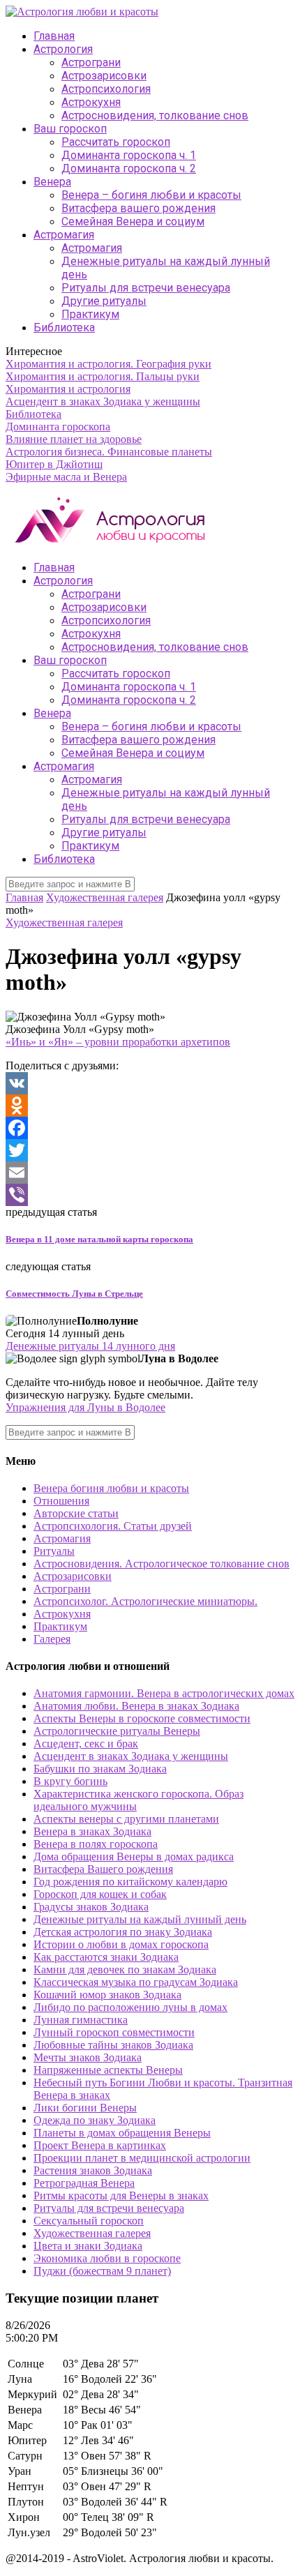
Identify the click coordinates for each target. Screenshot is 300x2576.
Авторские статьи (76, 1513)
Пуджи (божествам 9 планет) (102, 2271)
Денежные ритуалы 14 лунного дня (90, 1346)
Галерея (52, 1639)
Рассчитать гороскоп (116, 142)
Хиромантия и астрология (68, 389)
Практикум (90, 314)
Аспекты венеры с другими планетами (126, 1819)
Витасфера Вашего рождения (103, 1869)
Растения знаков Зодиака (93, 2170)
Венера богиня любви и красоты (111, 1488)
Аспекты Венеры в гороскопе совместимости (142, 1718)
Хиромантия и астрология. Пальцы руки (103, 376)
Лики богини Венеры (85, 2108)
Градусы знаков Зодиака (91, 1907)
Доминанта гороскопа (58, 427)
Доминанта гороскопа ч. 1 (129, 155)
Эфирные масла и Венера (66, 477)
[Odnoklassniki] (150, 1106)
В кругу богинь (70, 1781)
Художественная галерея (105, 897)
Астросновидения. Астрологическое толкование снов (162, 1564)
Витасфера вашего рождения (138, 208)
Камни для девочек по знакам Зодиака (125, 1969)
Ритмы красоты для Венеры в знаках (121, 2195)
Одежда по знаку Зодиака (95, 2120)
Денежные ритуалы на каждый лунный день (140, 1919)
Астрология (63, 49)
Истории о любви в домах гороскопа (121, 1944)
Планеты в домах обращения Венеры (122, 2133)
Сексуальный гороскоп (89, 2221)
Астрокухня (91, 102)
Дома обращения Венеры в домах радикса (134, 1856)
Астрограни (91, 62)
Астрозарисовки (104, 76)
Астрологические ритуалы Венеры (117, 1731)
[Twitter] (150, 1150)
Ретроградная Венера (84, 2183)
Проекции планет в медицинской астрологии (142, 2158)
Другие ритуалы (104, 301)
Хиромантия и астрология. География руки (108, 364)
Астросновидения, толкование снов (155, 115)
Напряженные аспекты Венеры (108, 2070)
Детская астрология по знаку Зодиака (123, 1932)
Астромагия (64, 235)
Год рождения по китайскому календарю (130, 1882)
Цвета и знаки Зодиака (88, 2246)
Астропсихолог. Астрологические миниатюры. (145, 1601)
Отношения (61, 1501)
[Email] (150, 1173)
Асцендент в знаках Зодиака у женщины (103, 401)
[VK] (150, 1083)
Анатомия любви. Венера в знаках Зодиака (136, 1706)
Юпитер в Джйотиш (54, 464)
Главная (54, 36)
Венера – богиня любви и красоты (151, 195)
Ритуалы (54, 1551)
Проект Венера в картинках (100, 2145)
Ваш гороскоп (70, 129)
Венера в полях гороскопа (96, 1844)
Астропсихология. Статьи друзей (113, 1526)
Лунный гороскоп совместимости (114, 2032)
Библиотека (64, 327)
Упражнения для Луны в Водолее (85, 1407)
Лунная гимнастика (81, 2020)
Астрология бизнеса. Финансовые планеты (109, 452)
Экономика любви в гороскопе (107, 2258)
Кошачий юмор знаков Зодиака (107, 1995)
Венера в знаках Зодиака (92, 1831)
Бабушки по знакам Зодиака (100, 1769)
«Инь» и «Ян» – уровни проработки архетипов (118, 1042)
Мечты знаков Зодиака (88, 2057)
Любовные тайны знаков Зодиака (113, 2045)
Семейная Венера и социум (133, 221)
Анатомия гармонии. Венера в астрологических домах (164, 1693)
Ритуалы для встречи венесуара (146, 288)
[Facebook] (150, 1128)
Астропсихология (106, 89)
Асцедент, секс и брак (86, 1743)
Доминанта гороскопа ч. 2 (129, 168)
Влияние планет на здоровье (74, 439)
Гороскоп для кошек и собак (100, 1894)
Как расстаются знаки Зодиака (106, 1957)
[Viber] (150, 1195)
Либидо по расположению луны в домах (130, 2007)
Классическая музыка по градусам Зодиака (136, 1982)
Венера (52, 182)
